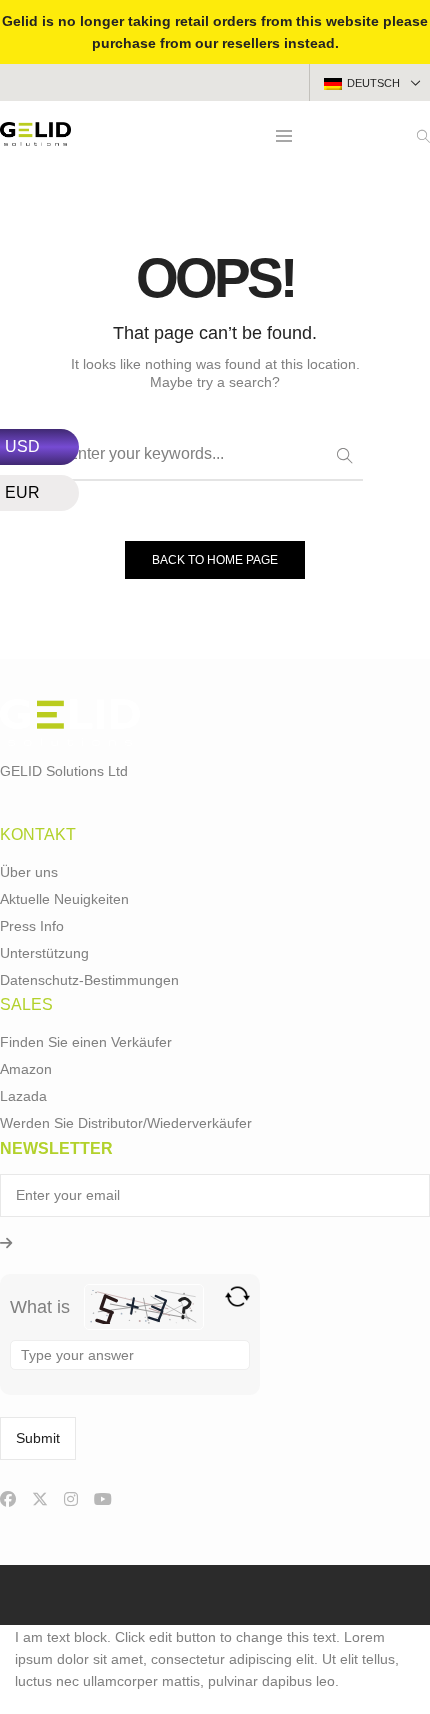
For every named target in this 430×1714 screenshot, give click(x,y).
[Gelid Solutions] (35, 138)
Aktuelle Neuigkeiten (64, 899)
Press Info (32, 926)
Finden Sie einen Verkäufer (86, 1042)
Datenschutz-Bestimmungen (89, 980)
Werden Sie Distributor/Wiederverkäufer (126, 1123)
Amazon (26, 1069)
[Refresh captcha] (237, 1296)
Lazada (23, 1096)
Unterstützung (44, 953)
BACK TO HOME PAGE (215, 560)
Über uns (29, 872)
